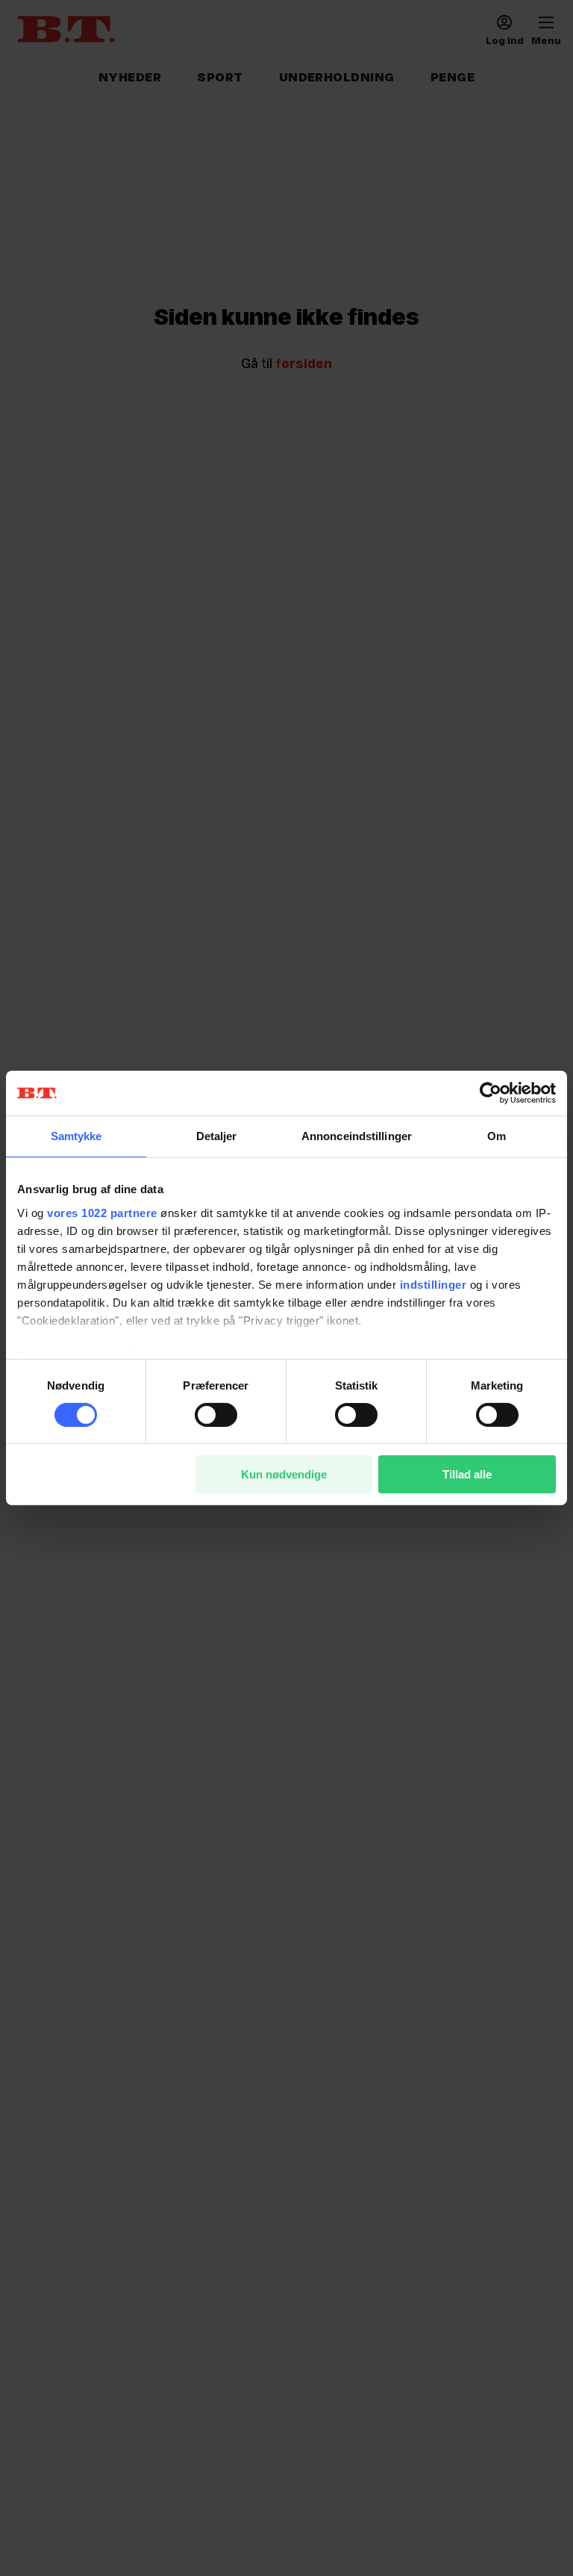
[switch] (216, 1415)
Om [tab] (497, 1136)
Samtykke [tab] (76, 1136)
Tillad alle (467, 1474)
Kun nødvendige (284, 1474)
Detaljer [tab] (217, 1136)
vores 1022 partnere (102, 1212)
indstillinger (433, 1284)
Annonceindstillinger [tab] (357, 1136)
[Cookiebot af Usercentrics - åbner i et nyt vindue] (491, 1093)
